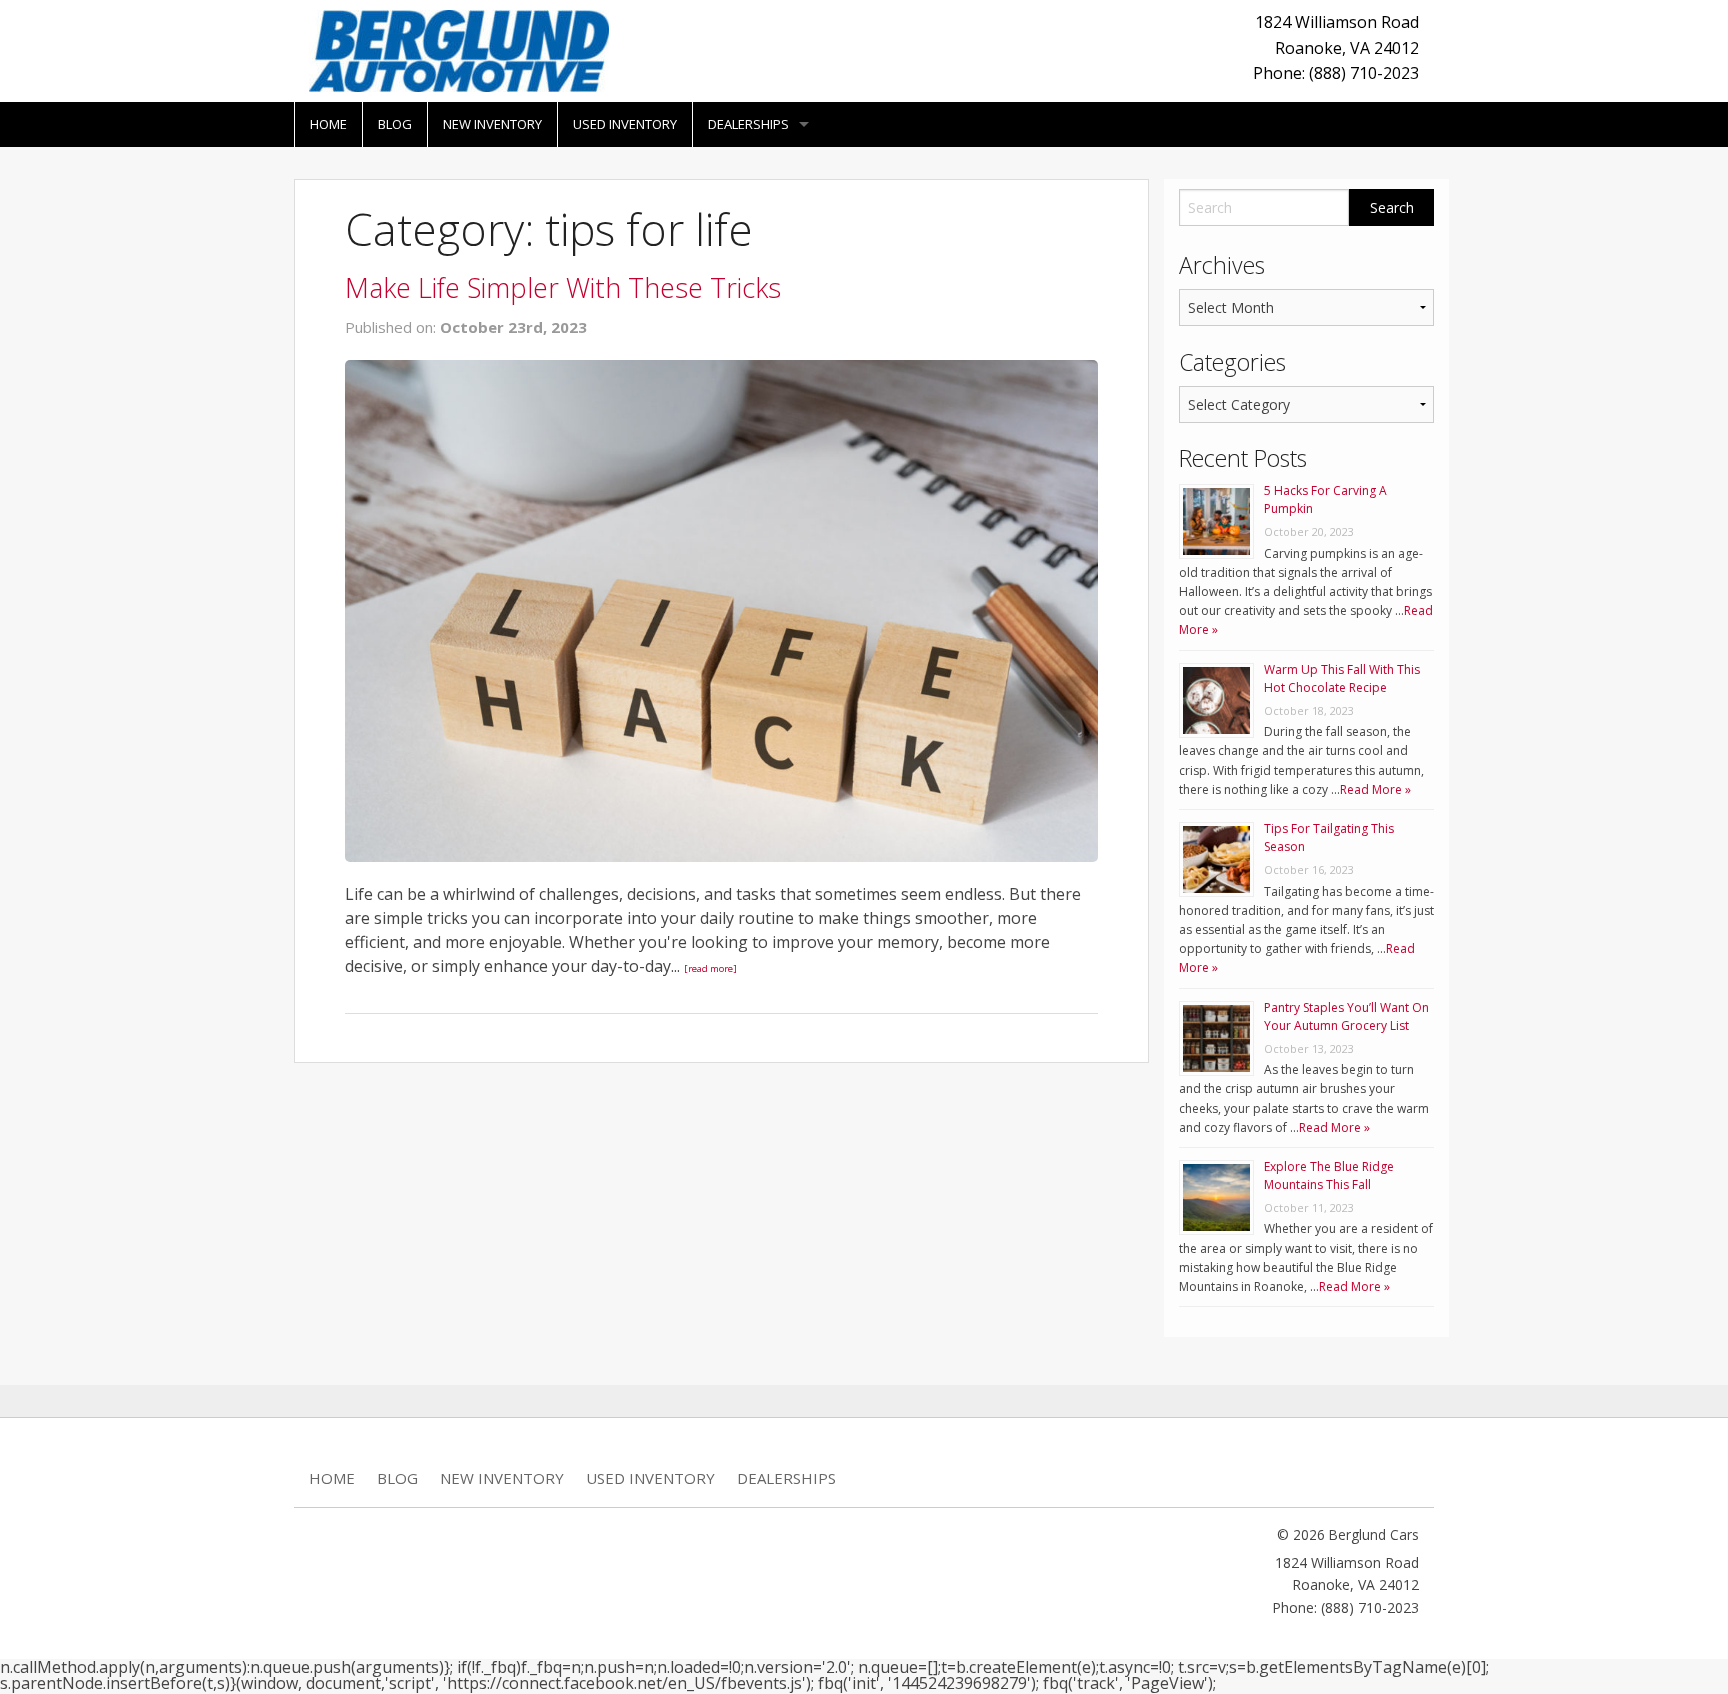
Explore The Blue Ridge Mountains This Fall (1329, 1175)
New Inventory (492, 124)
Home (328, 124)
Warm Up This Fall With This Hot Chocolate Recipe (1342, 678)
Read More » (1375, 789)
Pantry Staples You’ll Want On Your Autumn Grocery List (1346, 1016)
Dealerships (748, 124)
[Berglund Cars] (459, 49)
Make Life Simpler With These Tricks (563, 287)
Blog (395, 124)
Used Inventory (625, 124)
